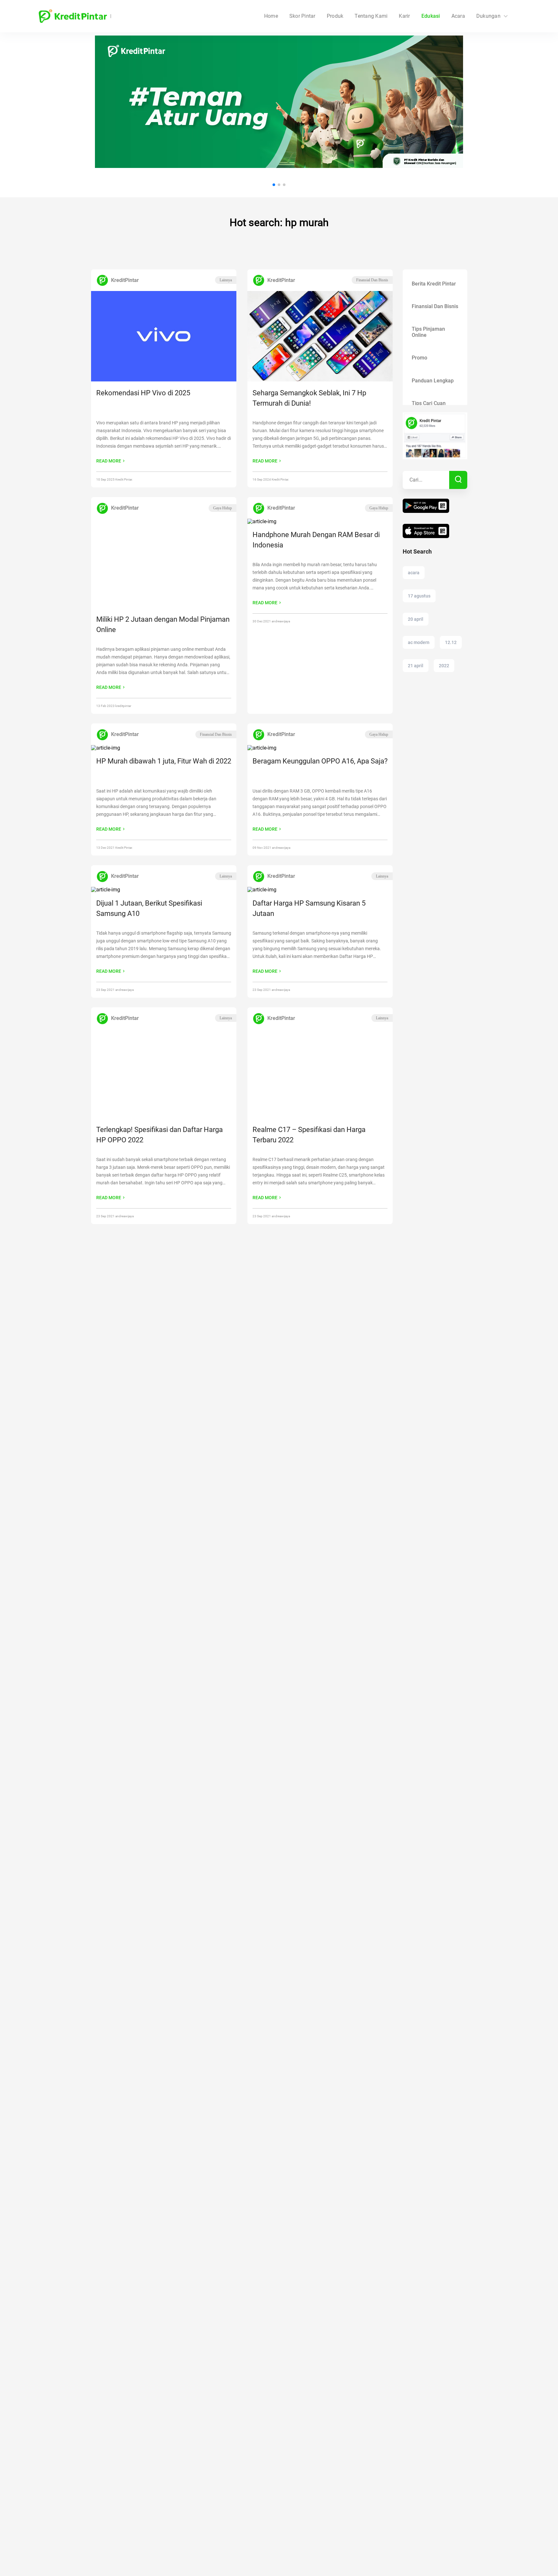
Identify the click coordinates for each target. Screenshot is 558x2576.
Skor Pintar (302, 16)
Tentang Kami (371, 16)
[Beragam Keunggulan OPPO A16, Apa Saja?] (320, 748)
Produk (335, 16)
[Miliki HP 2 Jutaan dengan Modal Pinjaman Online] (164, 564)
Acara (458, 16)
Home (271, 16)
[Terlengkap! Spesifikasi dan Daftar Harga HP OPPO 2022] (164, 1074)
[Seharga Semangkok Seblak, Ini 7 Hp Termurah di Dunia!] (320, 337)
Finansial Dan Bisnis (372, 280)
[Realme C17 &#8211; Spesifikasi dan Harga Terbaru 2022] (320, 1074)
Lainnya (226, 280)
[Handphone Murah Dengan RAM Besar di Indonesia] (320, 522)
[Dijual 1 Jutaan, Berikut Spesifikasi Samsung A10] (164, 890)
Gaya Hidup (222, 508)
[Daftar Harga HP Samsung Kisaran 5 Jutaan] (320, 890)
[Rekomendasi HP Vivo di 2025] (164, 337)
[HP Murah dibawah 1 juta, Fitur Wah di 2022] (164, 748)
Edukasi (431, 16)
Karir (404, 16)
